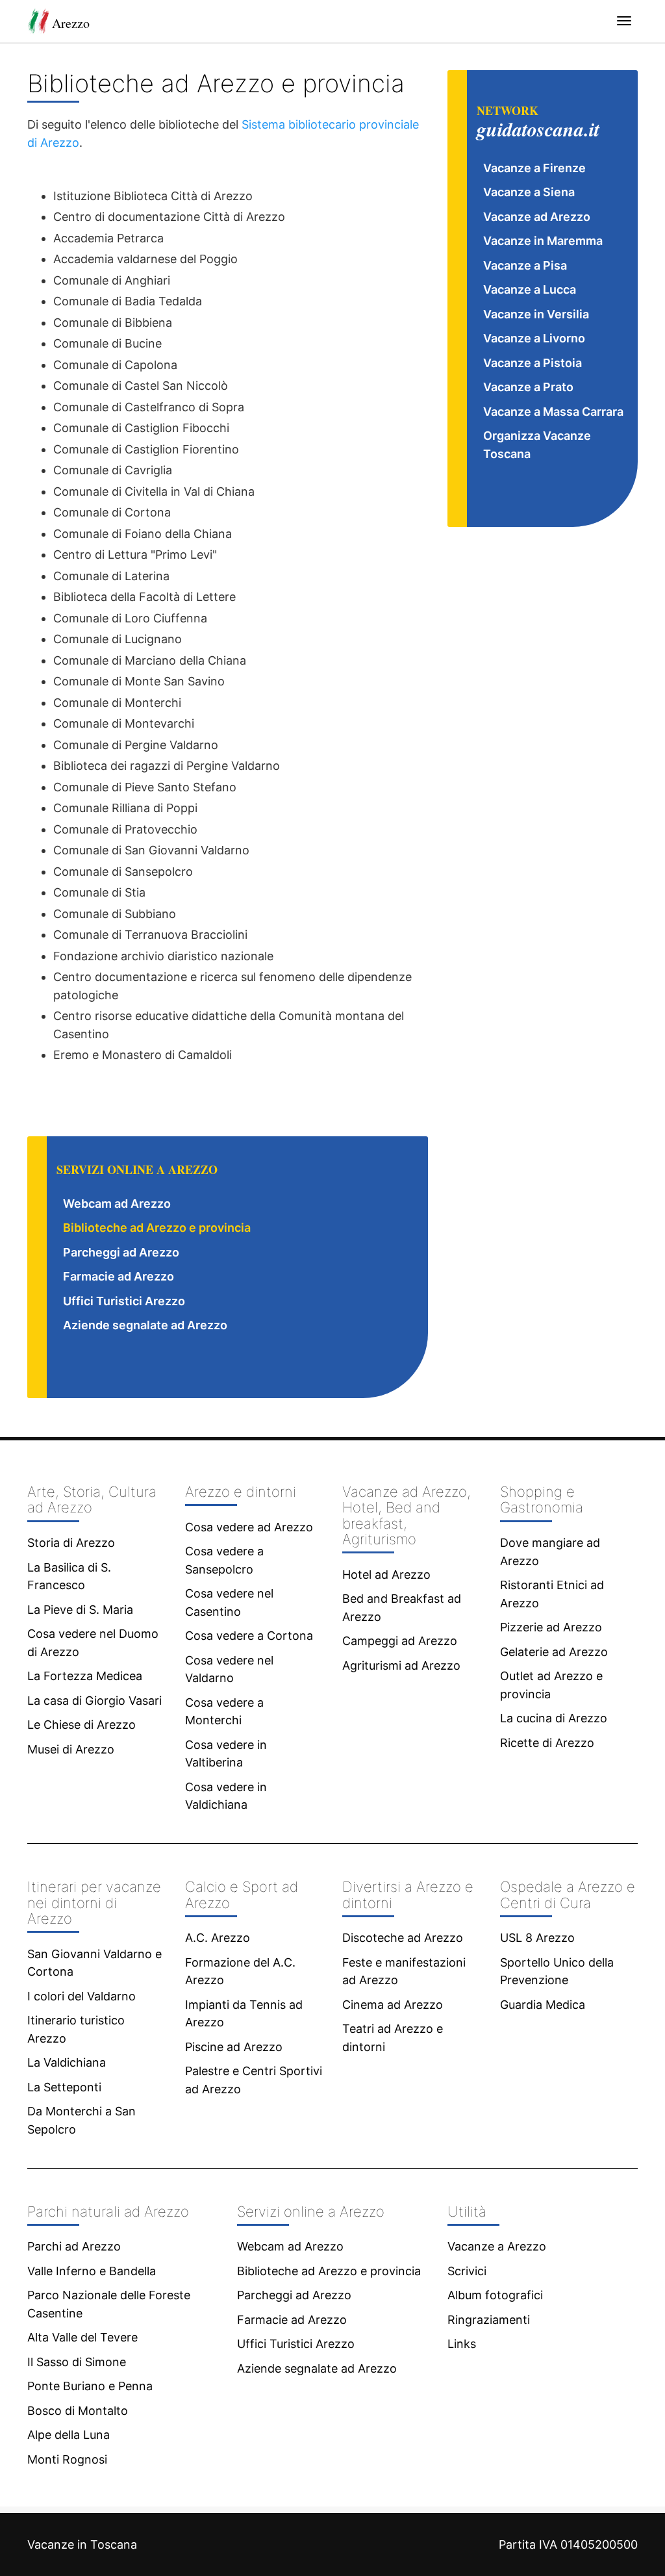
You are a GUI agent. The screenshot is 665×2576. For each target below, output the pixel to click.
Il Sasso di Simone (77, 2362)
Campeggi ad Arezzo (400, 1641)
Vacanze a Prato (528, 387)
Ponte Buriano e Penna (90, 2386)
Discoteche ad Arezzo (403, 1938)
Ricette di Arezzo (547, 1743)
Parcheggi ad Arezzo (121, 1252)
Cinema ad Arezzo (393, 2005)
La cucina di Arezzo (554, 1718)
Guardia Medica (543, 2005)
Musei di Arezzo (71, 1749)
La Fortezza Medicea (85, 1676)
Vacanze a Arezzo (497, 2246)
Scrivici (467, 2271)
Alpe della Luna (69, 2435)
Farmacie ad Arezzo (119, 1276)
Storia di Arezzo (71, 1543)
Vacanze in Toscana (82, 2544)
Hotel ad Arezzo (386, 1575)
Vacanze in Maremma (543, 241)
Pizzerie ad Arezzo (551, 1627)
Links (462, 2344)
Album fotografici (495, 2295)
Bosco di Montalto (78, 2411)
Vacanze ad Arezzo (537, 217)
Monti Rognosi (67, 2459)
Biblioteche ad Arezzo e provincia (157, 1228)
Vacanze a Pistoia (533, 363)
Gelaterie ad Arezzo (554, 1652)
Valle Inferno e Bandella (92, 2271)
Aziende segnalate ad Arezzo (145, 1325)
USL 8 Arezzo (537, 1938)
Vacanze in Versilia (536, 314)
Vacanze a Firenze (534, 168)
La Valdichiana (67, 2062)
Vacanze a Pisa (525, 265)
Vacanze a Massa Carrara (553, 412)
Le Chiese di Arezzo (82, 1725)
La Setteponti (64, 2087)
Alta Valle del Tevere (82, 2337)
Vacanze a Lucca (530, 289)
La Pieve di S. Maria (80, 1610)
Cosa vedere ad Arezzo (249, 1527)
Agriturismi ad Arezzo (401, 1665)
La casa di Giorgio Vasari (94, 1701)
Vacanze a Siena (529, 192)
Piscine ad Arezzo (234, 2047)
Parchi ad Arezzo (74, 2246)
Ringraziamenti (489, 2320)
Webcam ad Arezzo (117, 1204)
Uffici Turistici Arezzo (124, 1301)
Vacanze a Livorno (534, 338)
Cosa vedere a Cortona (249, 1636)
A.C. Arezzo (218, 1938)
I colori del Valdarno (82, 1996)
